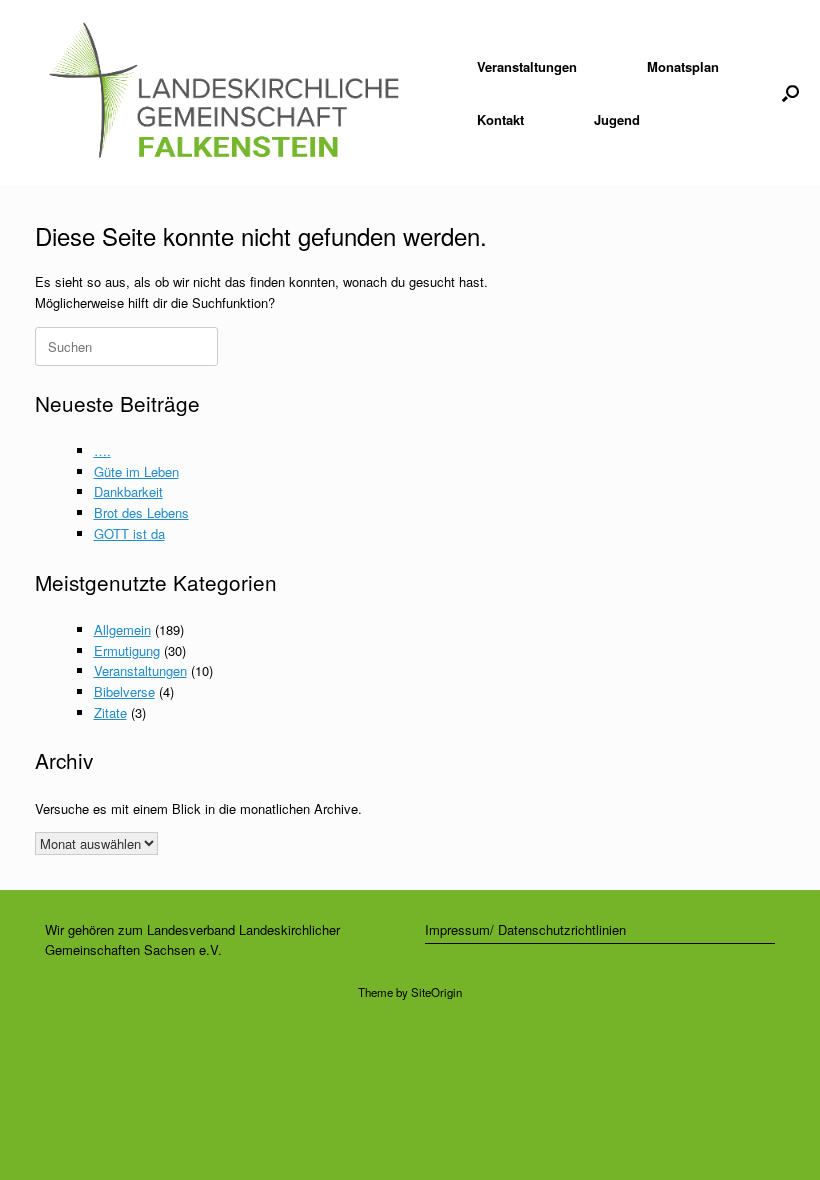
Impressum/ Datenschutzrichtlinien (525, 929)
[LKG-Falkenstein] (223, 92)
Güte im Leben (136, 471)
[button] (790, 92)
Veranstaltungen (527, 66)
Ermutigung (127, 650)
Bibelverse (124, 691)
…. (102, 450)
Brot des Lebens (141, 512)
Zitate (110, 712)
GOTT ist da (129, 533)
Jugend (617, 119)
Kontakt (500, 119)
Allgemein (122, 629)
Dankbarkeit (128, 491)
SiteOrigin (436, 992)
